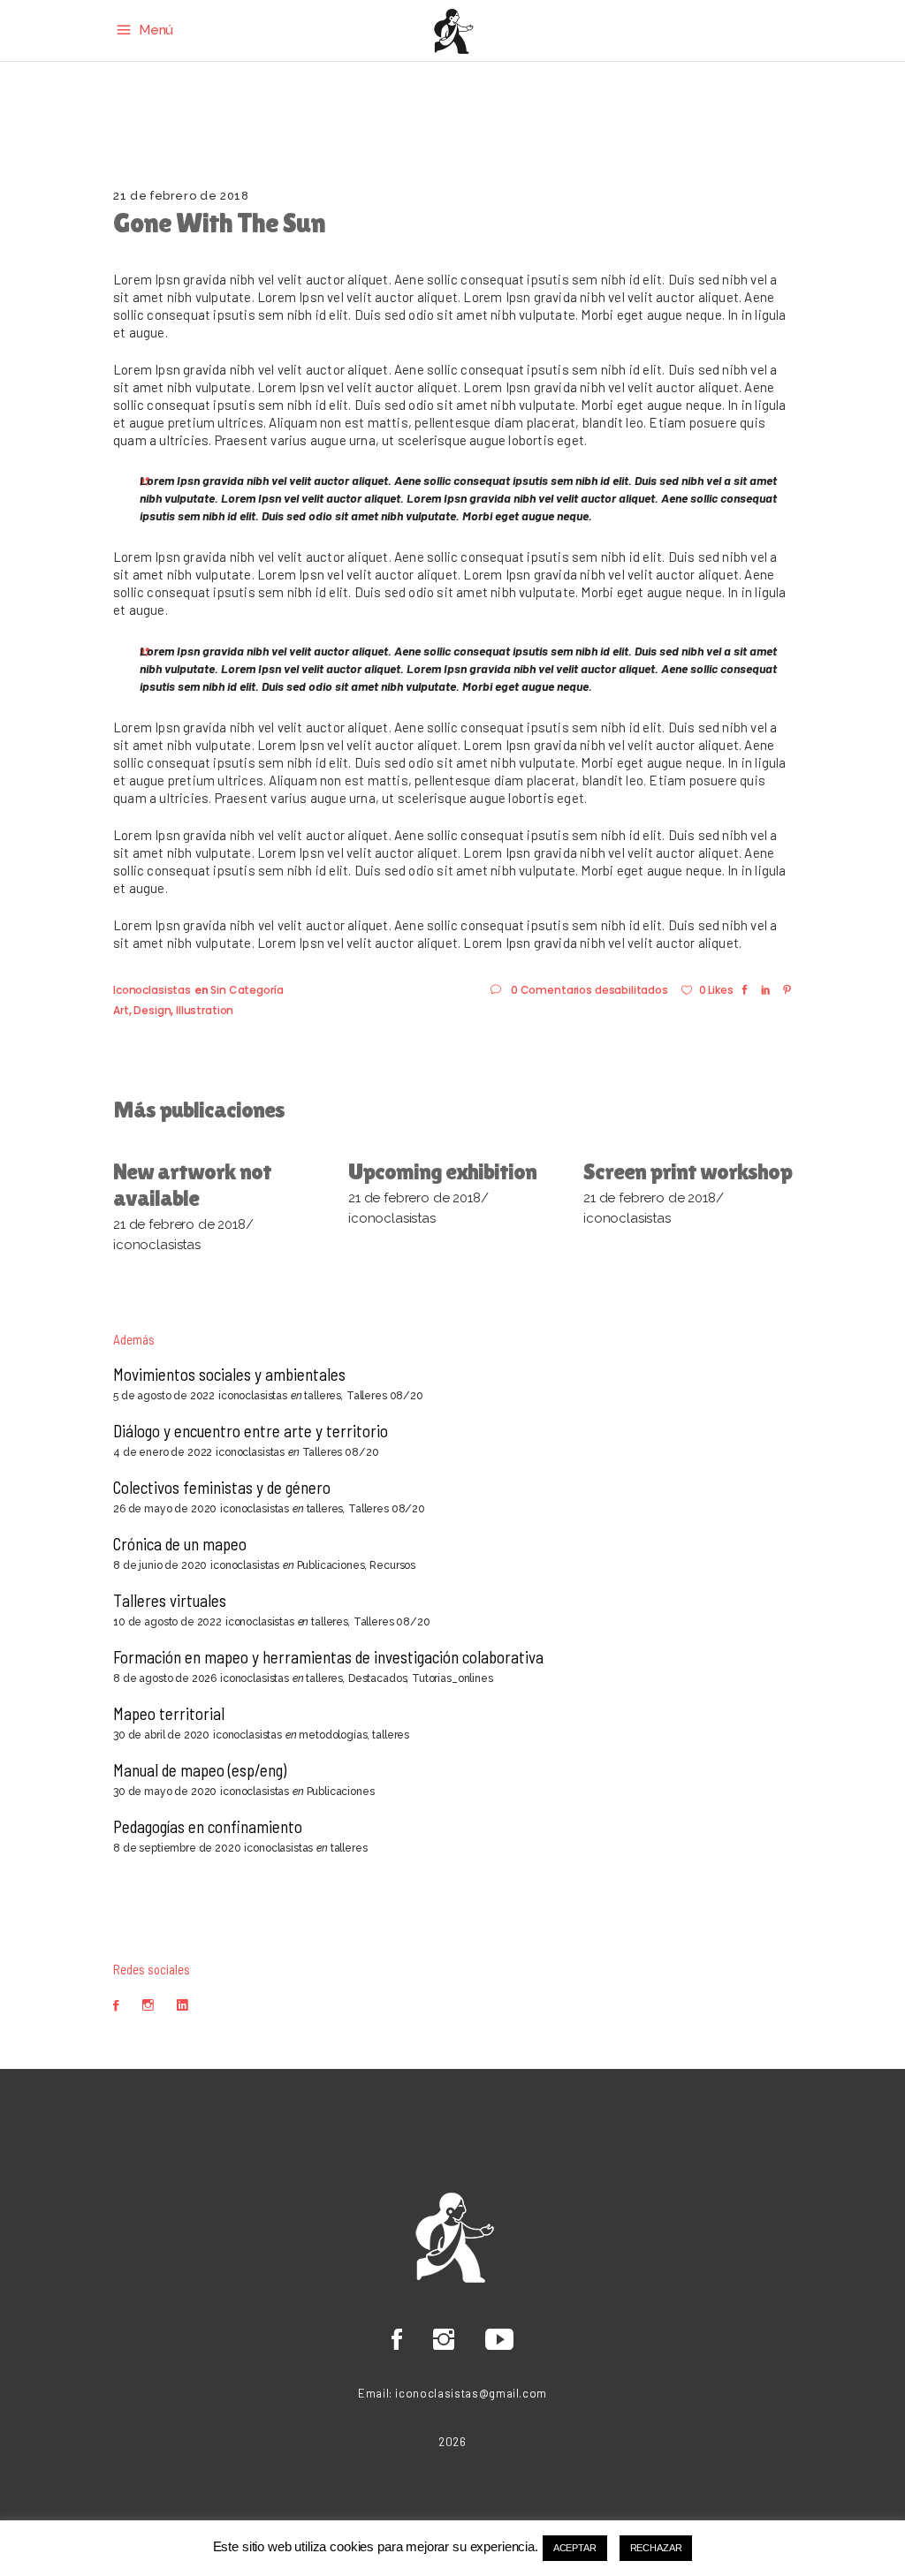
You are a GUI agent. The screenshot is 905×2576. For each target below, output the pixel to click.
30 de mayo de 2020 (165, 1792)
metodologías (333, 1735)
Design (152, 1010)
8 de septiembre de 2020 (177, 1848)
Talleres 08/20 (385, 1396)
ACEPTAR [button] (575, 2548)
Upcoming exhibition (442, 1171)
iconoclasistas (152, 990)
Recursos (392, 1565)
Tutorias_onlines (452, 1678)
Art (121, 1010)
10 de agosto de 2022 (167, 1622)
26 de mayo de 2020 (165, 1509)
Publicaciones (331, 1565)
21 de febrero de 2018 (181, 196)
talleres (323, 1396)
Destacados (378, 1678)
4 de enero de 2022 (163, 1452)
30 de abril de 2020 (161, 1735)
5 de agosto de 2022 (164, 1396)
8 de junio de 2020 (160, 1565)
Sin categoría (247, 990)
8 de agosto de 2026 (165, 1678)
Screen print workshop (688, 1171)
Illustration (205, 1010)
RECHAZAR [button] (656, 2548)
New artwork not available (192, 1185)
